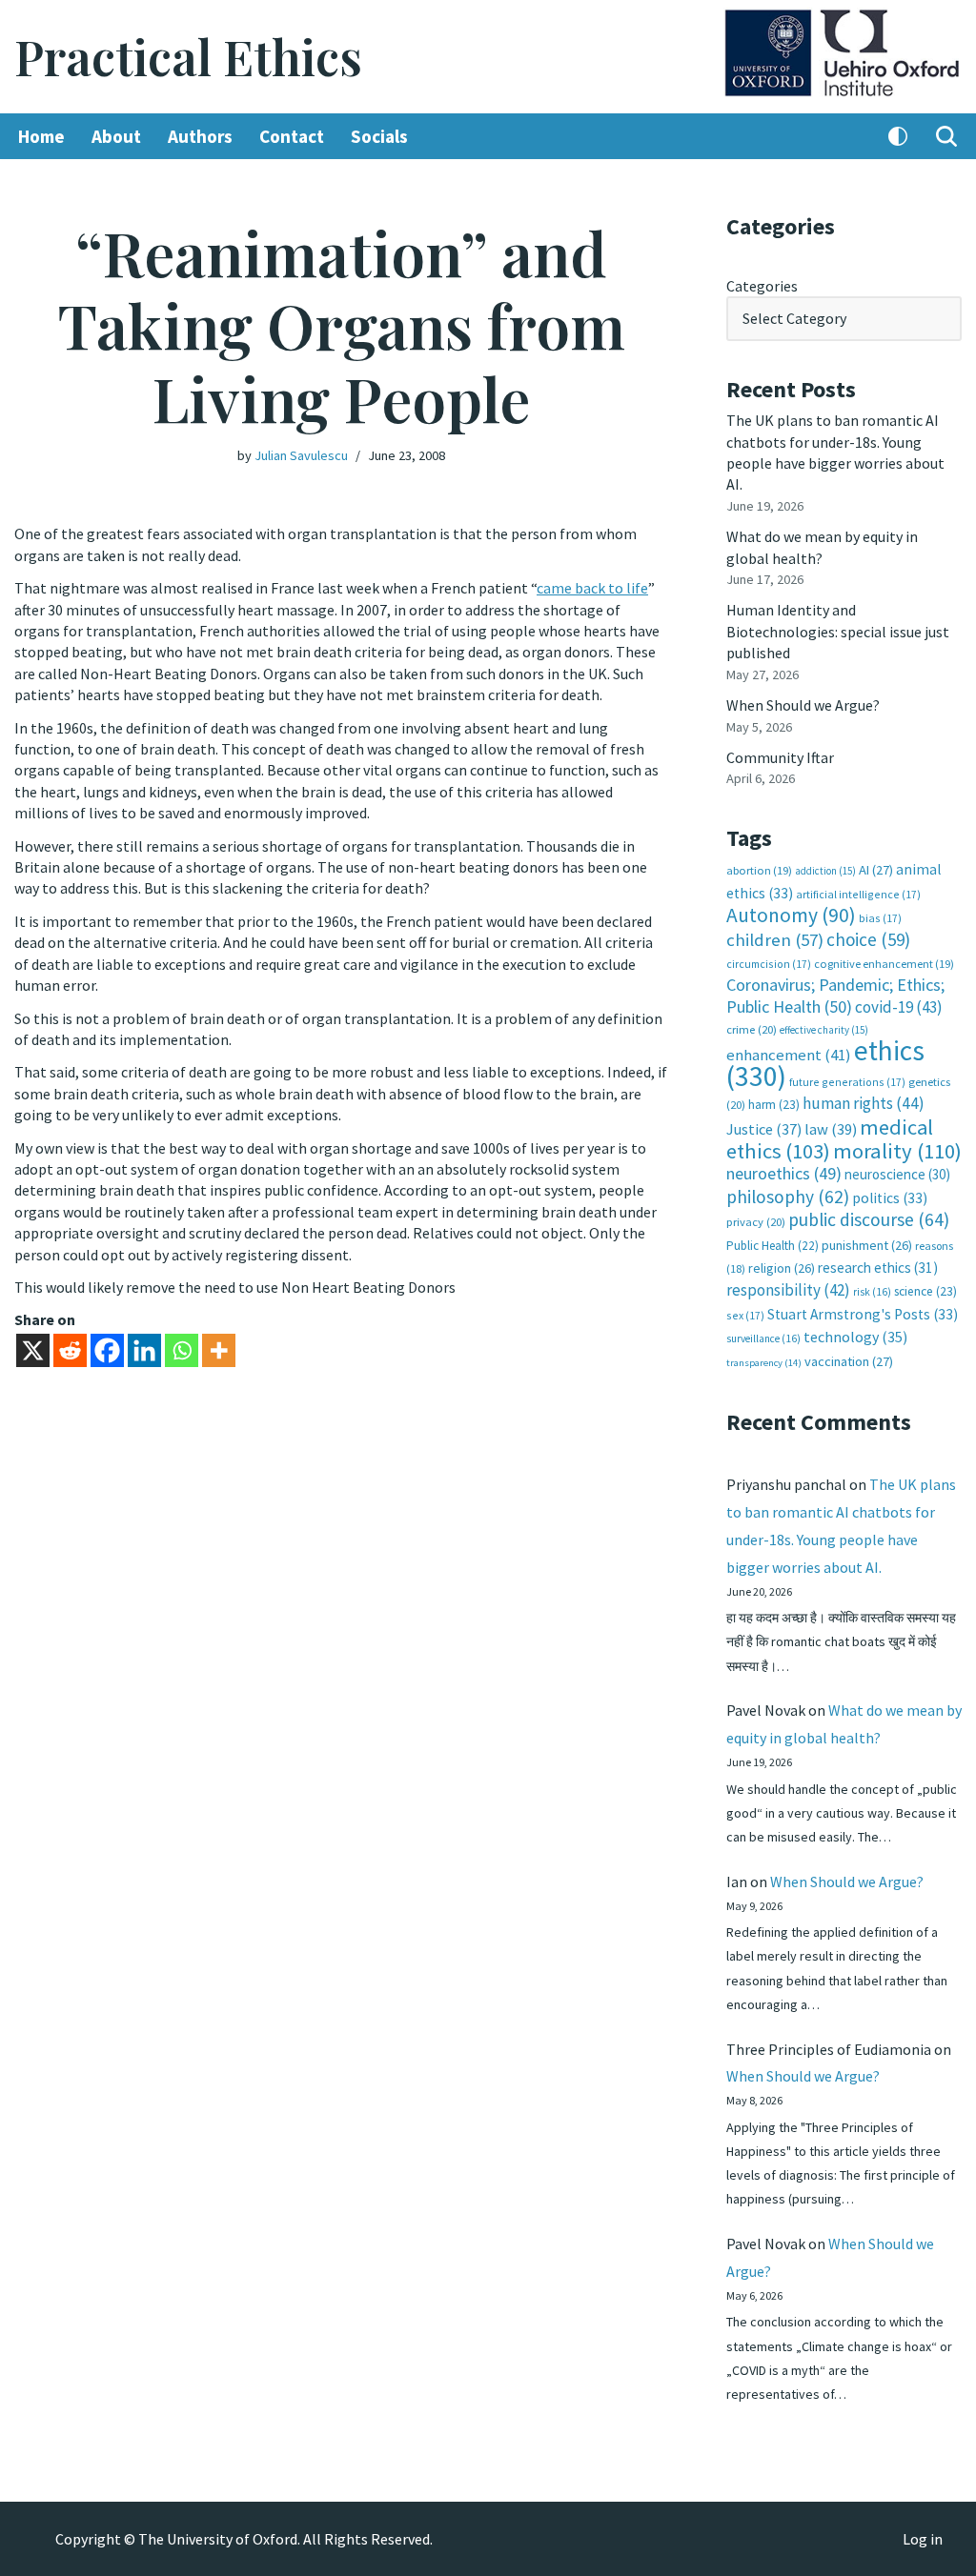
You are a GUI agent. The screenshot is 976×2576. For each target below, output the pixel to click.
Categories (762, 286)
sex (745, 1315)
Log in (923, 2539)
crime (752, 1029)
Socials (379, 136)
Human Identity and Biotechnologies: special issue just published (838, 631)
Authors (200, 136)
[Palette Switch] (898, 136)
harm (774, 1105)
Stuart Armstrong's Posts (863, 1314)
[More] (219, 1350)
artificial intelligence (858, 894)
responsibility (788, 1290)
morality (897, 1151)
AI (876, 870)
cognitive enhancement (884, 964)
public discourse (869, 1219)
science (925, 1291)
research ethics (878, 1268)
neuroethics (784, 1173)
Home (41, 136)
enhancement (789, 1055)
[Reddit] (70, 1350)
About (116, 136)
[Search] (946, 136)
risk (872, 1292)
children (775, 940)
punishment (867, 1245)
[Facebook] (107, 1350)
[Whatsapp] (182, 1350)
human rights (864, 1103)
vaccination (849, 1361)
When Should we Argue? (803, 705)
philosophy (788, 1197)
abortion (759, 870)
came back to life (592, 588)
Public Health (773, 1246)
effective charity (824, 1030)
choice (868, 939)
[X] (33, 1350)
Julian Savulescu (301, 455)
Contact (292, 136)
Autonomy (791, 915)
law (831, 1129)
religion (782, 1268)
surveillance (763, 1338)
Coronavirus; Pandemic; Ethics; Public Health (835, 995)
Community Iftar (780, 757)
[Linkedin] (144, 1350)
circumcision (769, 964)
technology (855, 1337)
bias (880, 918)
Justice (764, 1129)
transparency (764, 1363)
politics (890, 1198)
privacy (756, 1222)
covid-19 (899, 1007)
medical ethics (830, 1139)
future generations (847, 1082)
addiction (825, 871)
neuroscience (897, 1174)
